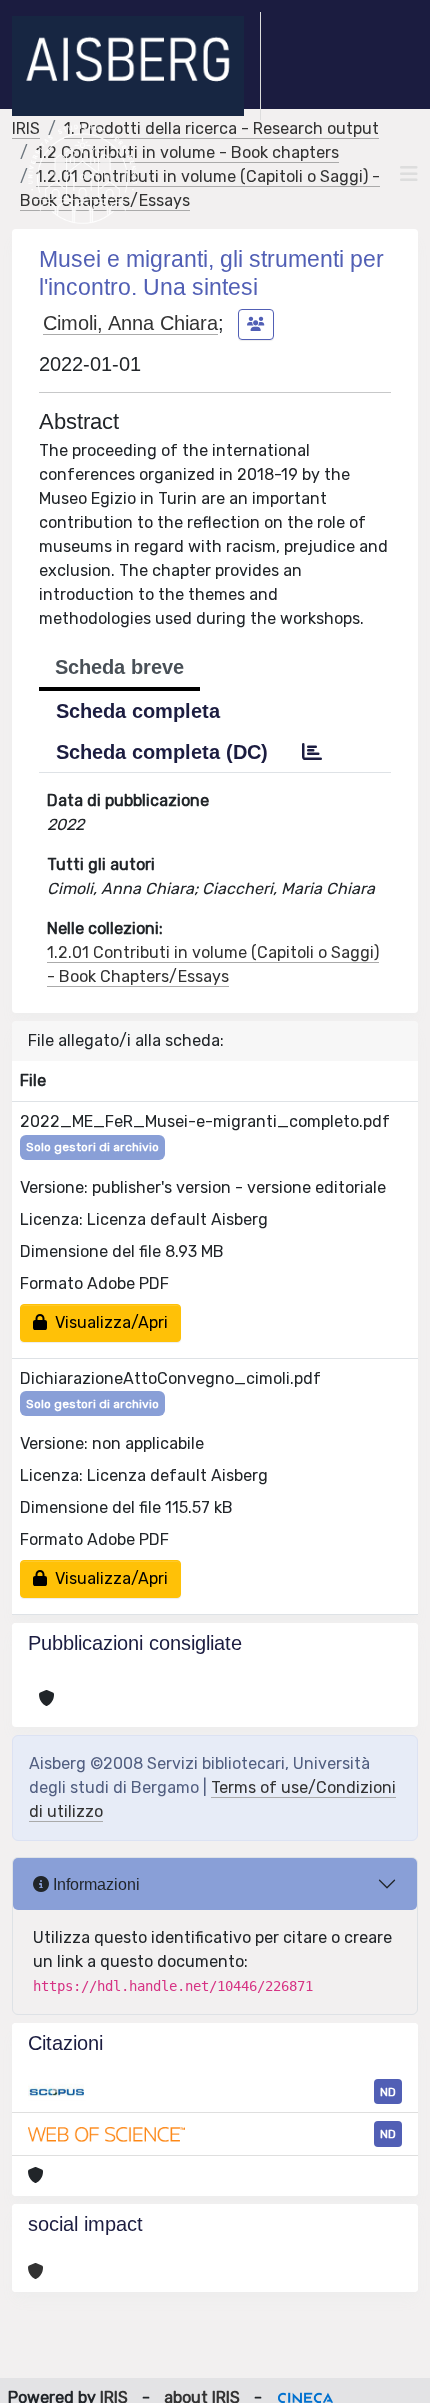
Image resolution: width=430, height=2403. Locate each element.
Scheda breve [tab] (119, 667)
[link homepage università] (82, 174)
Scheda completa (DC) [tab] (162, 752)
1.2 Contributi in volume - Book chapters (187, 152)
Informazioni (94, 1884)
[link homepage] (136, 66)
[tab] (312, 752)
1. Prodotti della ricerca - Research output (221, 128)
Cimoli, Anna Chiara (130, 323)
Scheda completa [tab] (138, 711)
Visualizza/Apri (107, 1322)
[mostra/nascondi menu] (409, 174)
